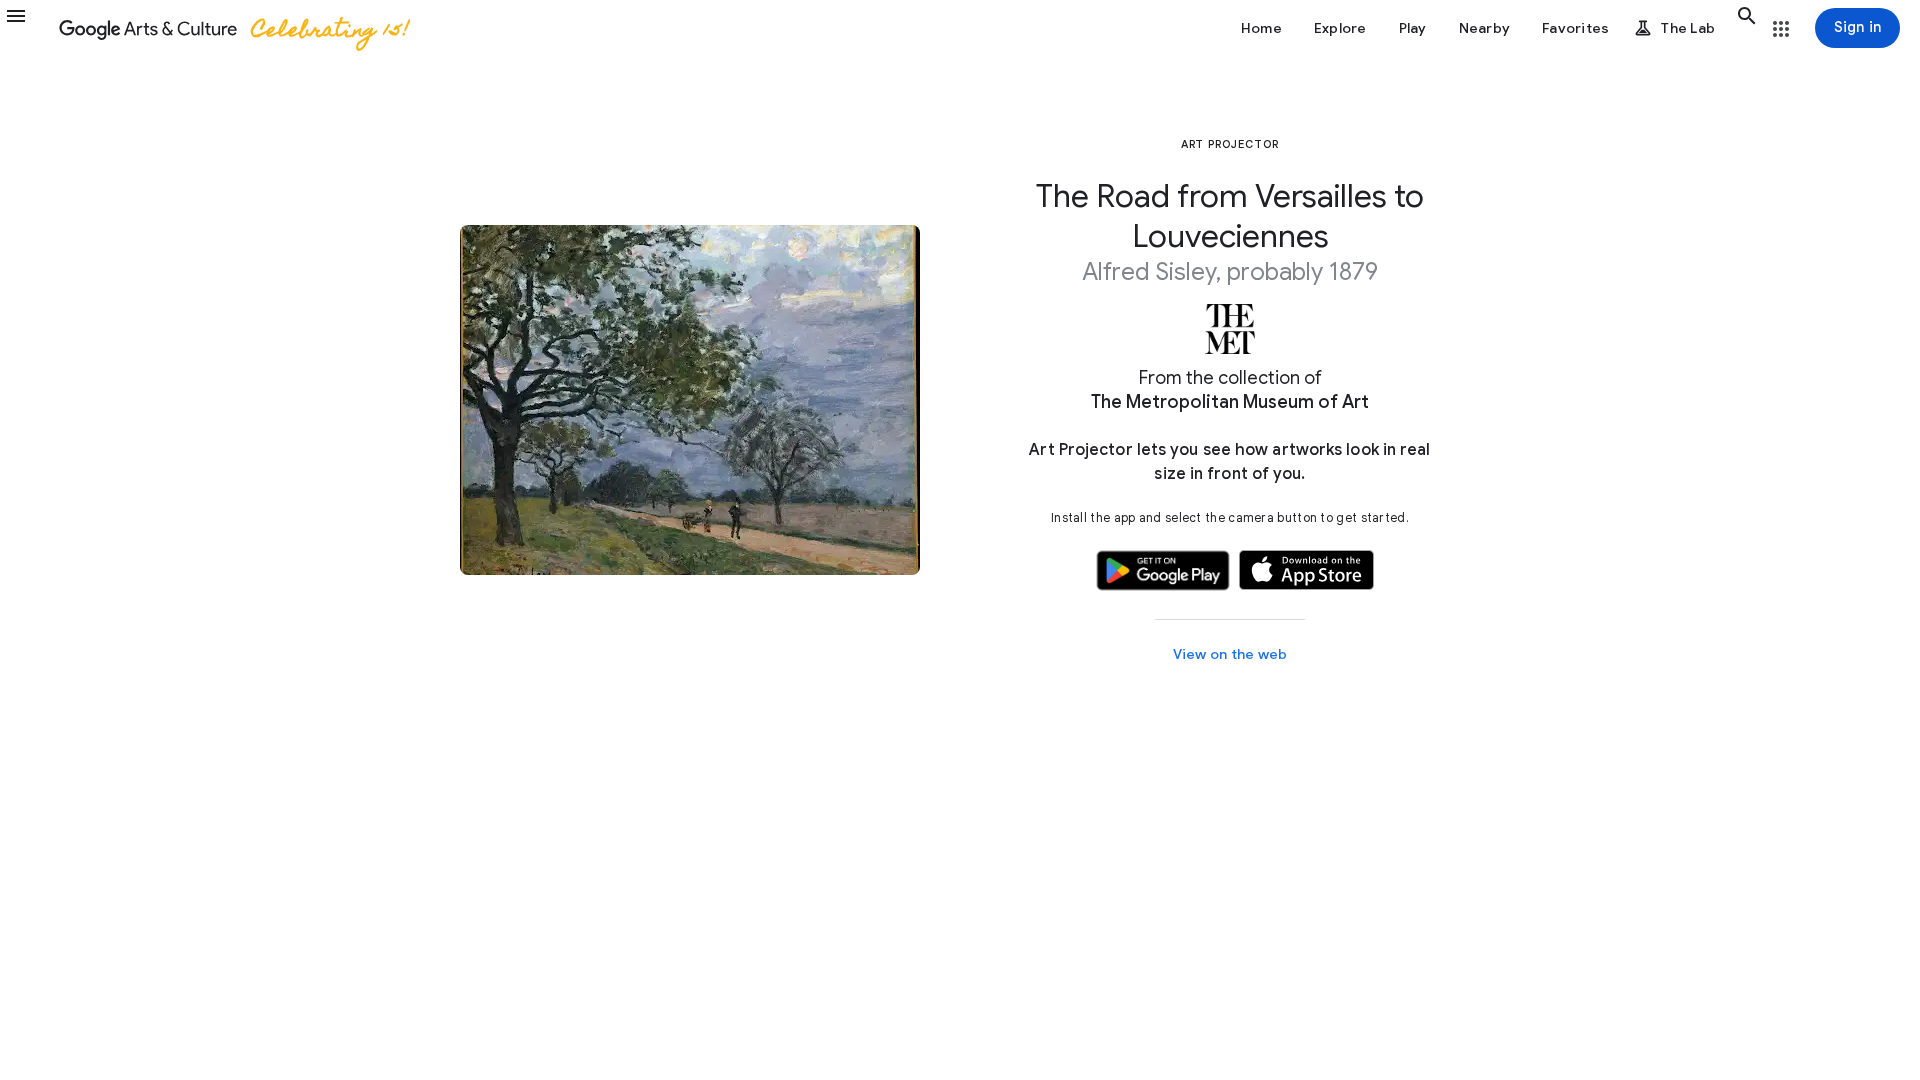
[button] (28, 28)
